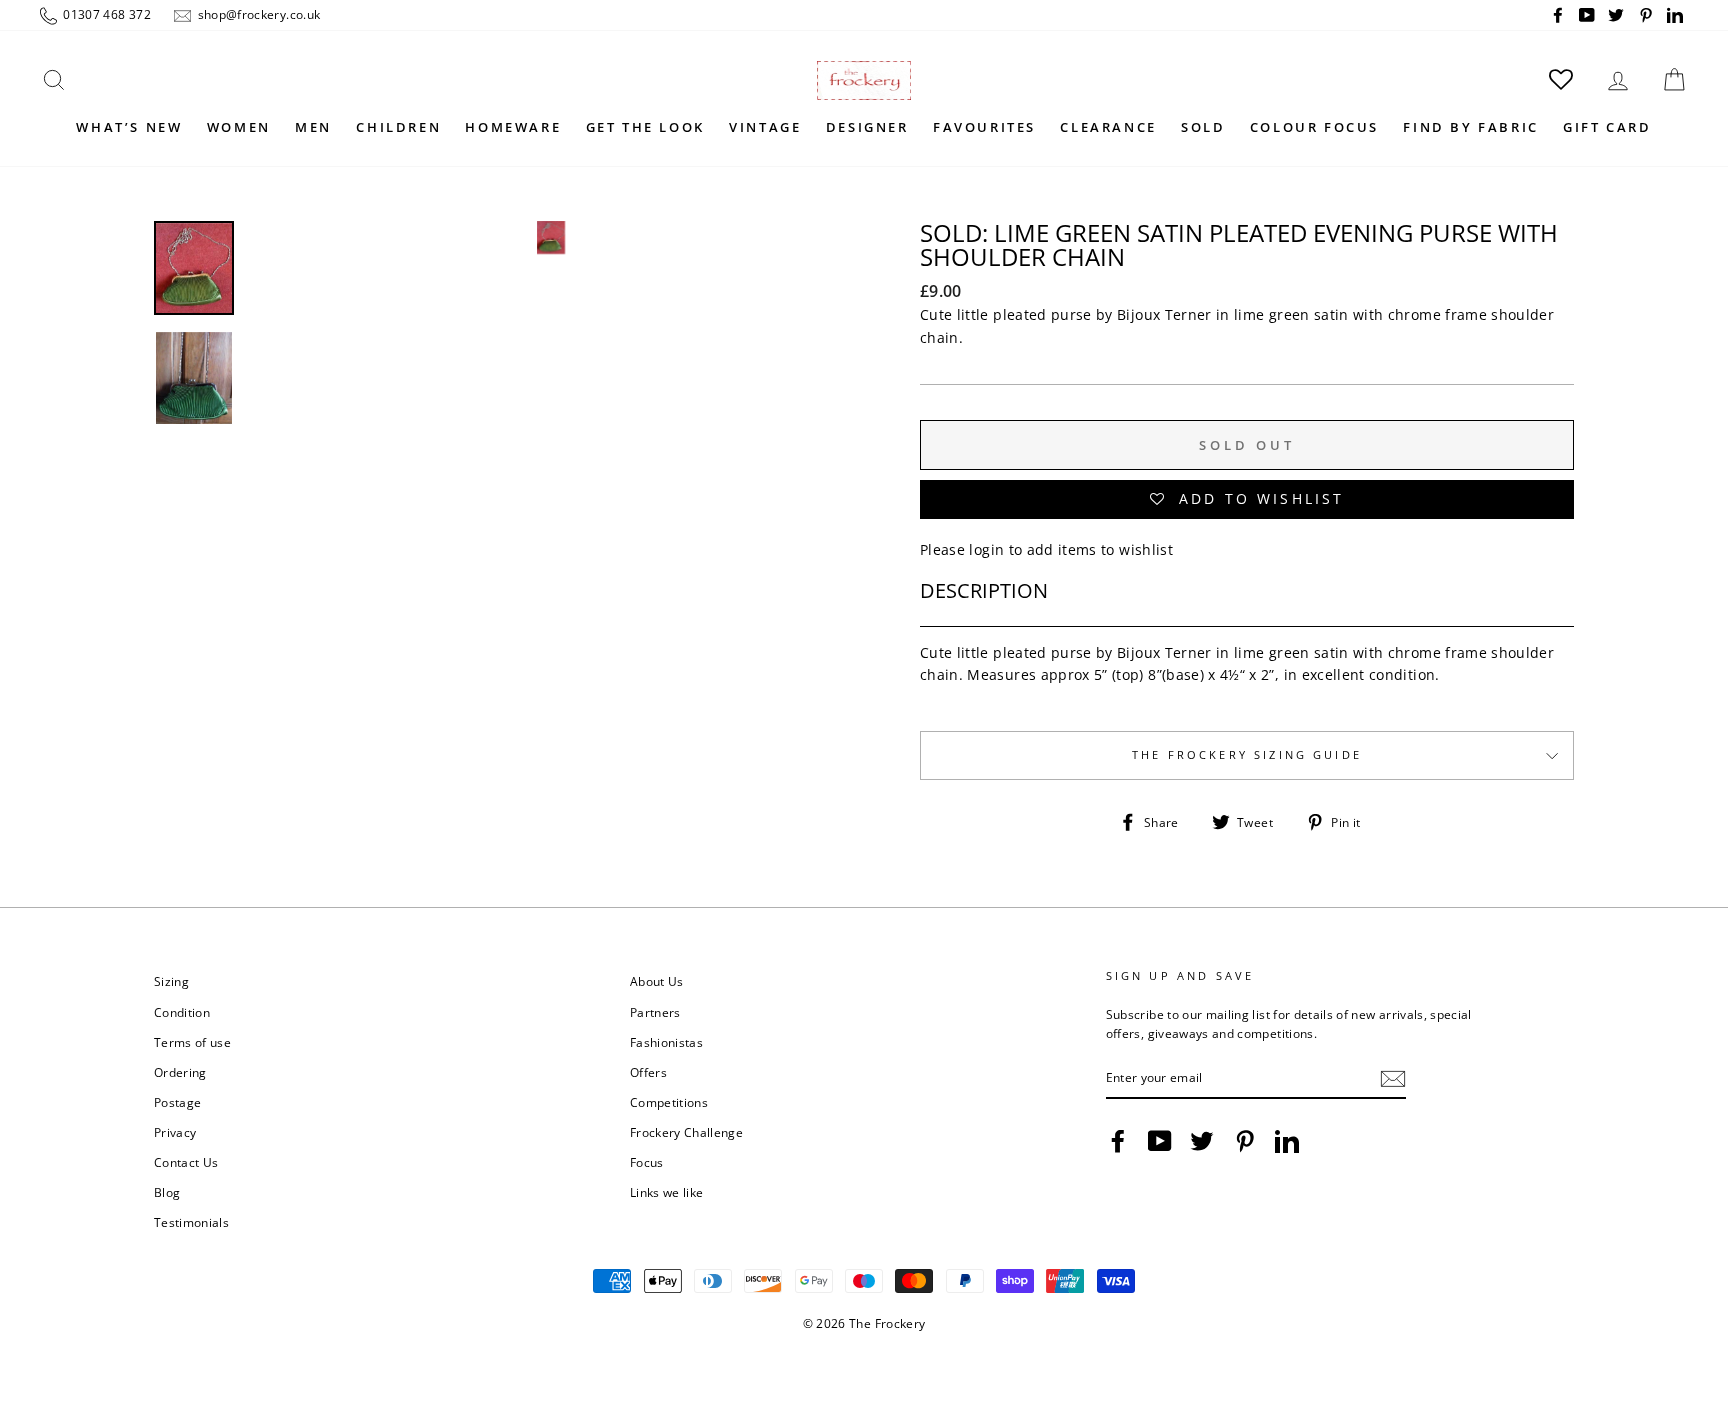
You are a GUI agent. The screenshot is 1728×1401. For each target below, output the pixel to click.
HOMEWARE (513, 127)
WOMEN (239, 127)
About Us (657, 981)
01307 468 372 (105, 14)
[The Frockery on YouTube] (1160, 1141)
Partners (655, 1012)
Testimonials (191, 1222)
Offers (648, 1072)
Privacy (175, 1132)
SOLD (1203, 127)
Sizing (171, 981)
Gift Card (1607, 127)
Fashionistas (666, 1042)
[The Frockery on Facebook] (1118, 1141)
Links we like (667, 1192)
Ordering (180, 1072)
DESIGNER (867, 127)
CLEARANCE (1108, 127)
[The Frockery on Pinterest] (1245, 1141)
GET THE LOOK (645, 127)
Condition (182, 1012)
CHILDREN (398, 127)
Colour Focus (1314, 127)
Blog (167, 1192)
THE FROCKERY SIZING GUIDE (1247, 755)
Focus (647, 1162)
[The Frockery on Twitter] (1202, 1141)
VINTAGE (765, 127)
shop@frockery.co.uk (257, 14)
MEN (313, 127)
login (986, 549)
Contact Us (186, 1162)
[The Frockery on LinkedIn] (1287, 1141)
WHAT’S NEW (129, 127)
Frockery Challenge (686, 1132)
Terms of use (192, 1042)
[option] (551, 416)
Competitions (669, 1102)
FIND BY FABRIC (1470, 127)
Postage (177, 1102)
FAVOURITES (984, 127)
